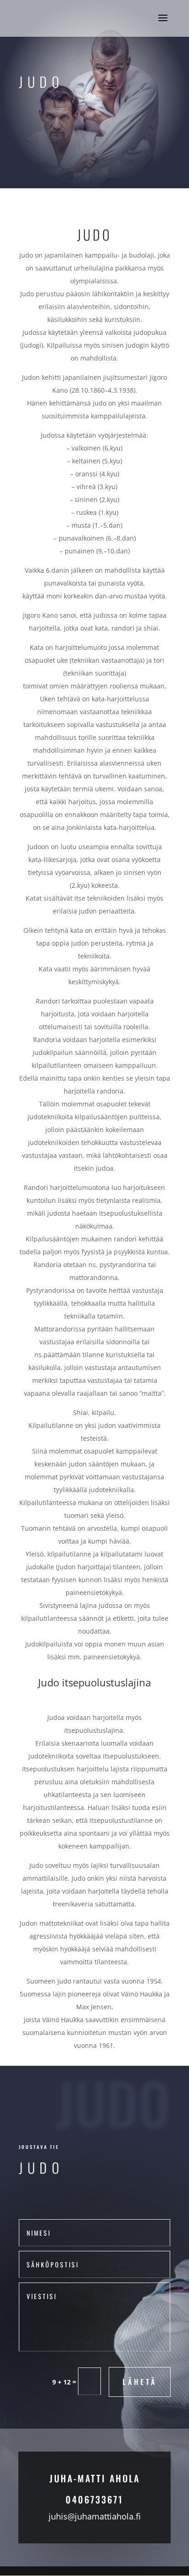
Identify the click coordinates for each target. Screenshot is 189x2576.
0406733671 (94, 2499)
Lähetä (140, 2382)
